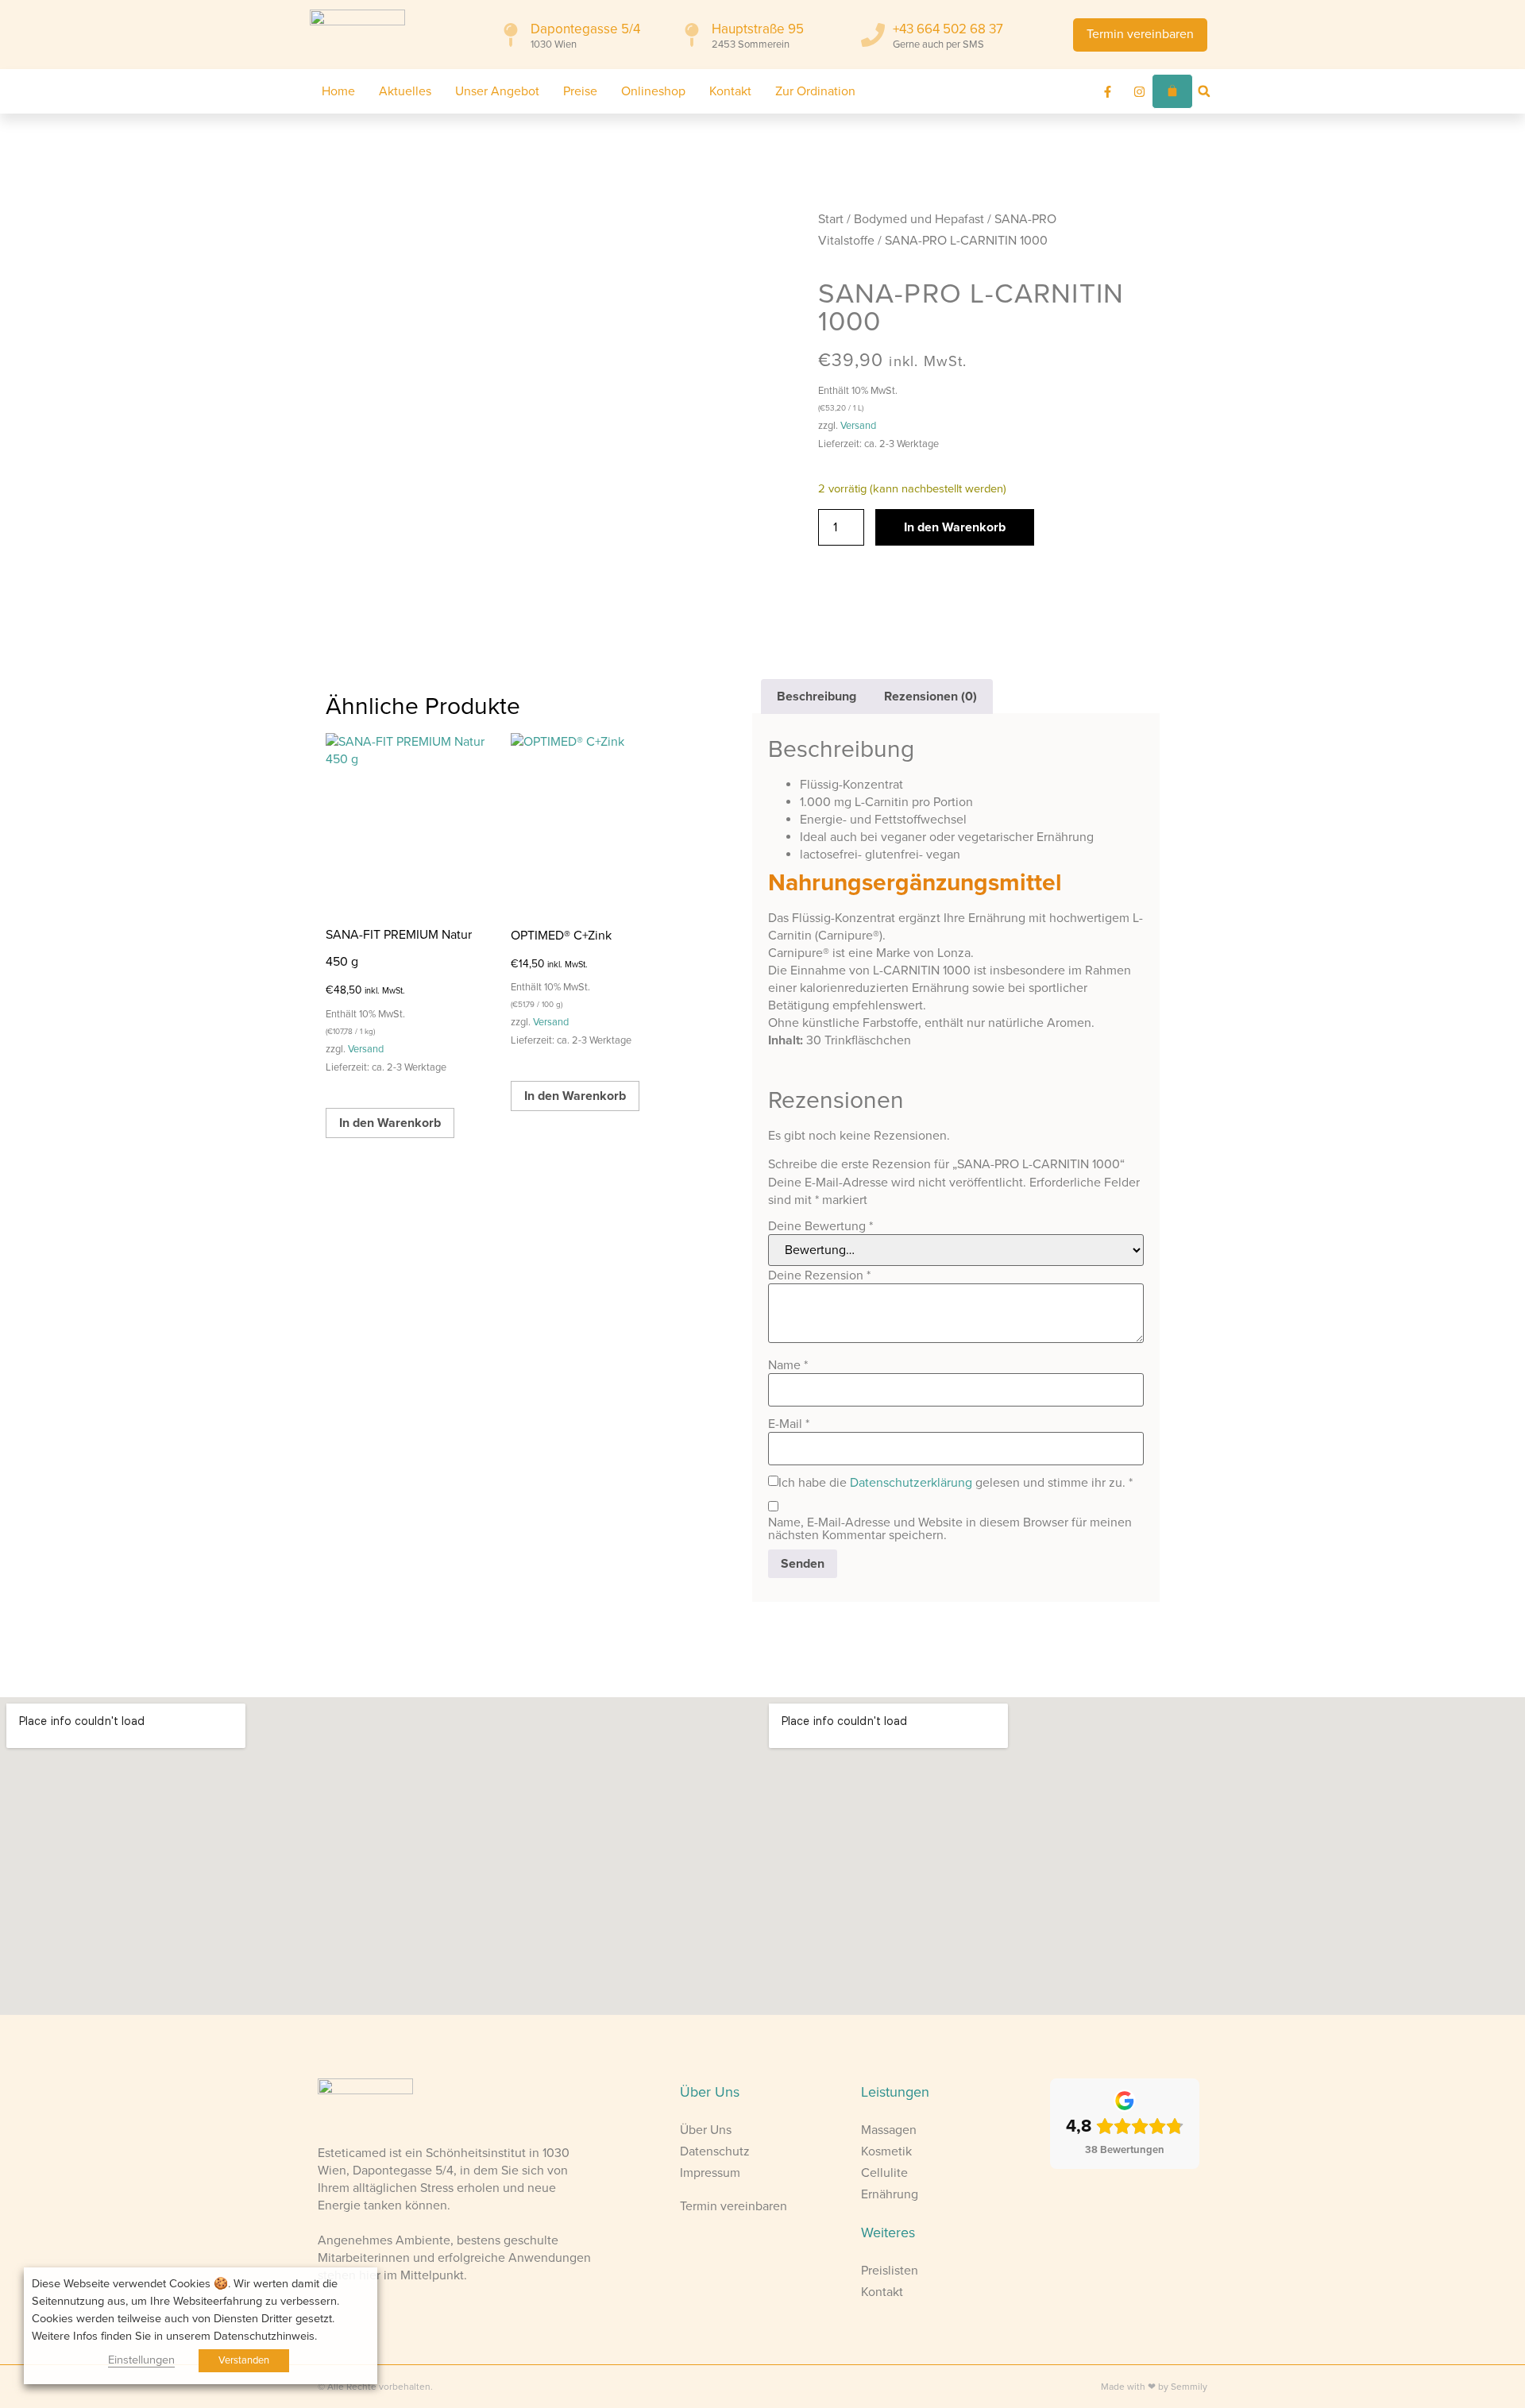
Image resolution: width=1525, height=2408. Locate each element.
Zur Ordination (815, 91)
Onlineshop (653, 91)
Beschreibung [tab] (817, 697)
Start (831, 219)
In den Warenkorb (955, 527)
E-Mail (789, 1424)
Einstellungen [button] (141, 2360)
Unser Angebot (497, 91)
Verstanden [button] (244, 2360)
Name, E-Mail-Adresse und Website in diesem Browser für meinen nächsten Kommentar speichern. (950, 1529)
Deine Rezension (819, 1275)
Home (338, 91)
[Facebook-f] (1108, 91)
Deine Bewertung (820, 1226)
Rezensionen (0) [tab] (930, 697)
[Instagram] (1140, 91)
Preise (580, 91)
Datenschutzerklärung (911, 1483)
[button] (1204, 91)
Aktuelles (405, 91)
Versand (858, 426)
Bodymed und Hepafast (919, 219)
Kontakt (730, 91)
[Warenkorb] (1172, 91)
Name (788, 1365)
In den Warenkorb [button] (390, 1123)
